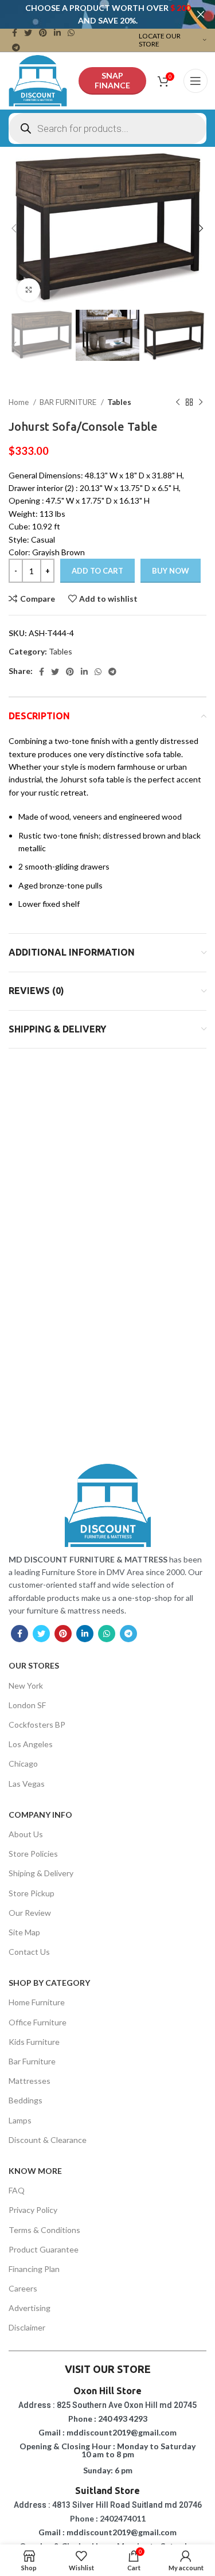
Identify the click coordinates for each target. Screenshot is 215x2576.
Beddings (26, 2100)
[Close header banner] (201, 14)
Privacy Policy (33, 2210)
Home (19, 402)
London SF (27, 1705)
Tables (119, 402)
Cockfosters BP (37, 1725)
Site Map (24, 1932)
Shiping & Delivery (41, 1873)
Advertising (30, 2308)
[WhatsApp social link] (71, 33)
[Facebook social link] (15, 33)
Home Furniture (37, 2002)
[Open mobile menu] (196, 81)
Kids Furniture (34, 2042)
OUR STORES (34, 1665)
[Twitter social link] (28, 33)
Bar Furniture (32, 2061)
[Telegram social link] (16, 48)
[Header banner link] (90, 14)
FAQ (17, 2190)
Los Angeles (31, 1744)
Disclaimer (27, 2327)
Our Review (30, 1913)
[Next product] (201, 402)
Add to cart (97, 571)
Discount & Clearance (48, 2140)
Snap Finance (112, 80)
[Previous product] (178, 402)
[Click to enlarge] (29, 290)
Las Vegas (27, 1784)
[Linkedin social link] (57, 33)
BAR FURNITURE (69, 402)
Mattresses (30, 2081)
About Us (26, 1834)
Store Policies (33, 1854)
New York (26, 1685)
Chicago (23, 1764)
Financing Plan (34, 2269)
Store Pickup (32, 1893)
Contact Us (29, 1952)
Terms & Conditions (44, 2230)
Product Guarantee (44, 2249)
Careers (23, 2288)
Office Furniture (38, 2022)
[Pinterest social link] (43, 33)
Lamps (20, 2120)
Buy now (171, 571)
